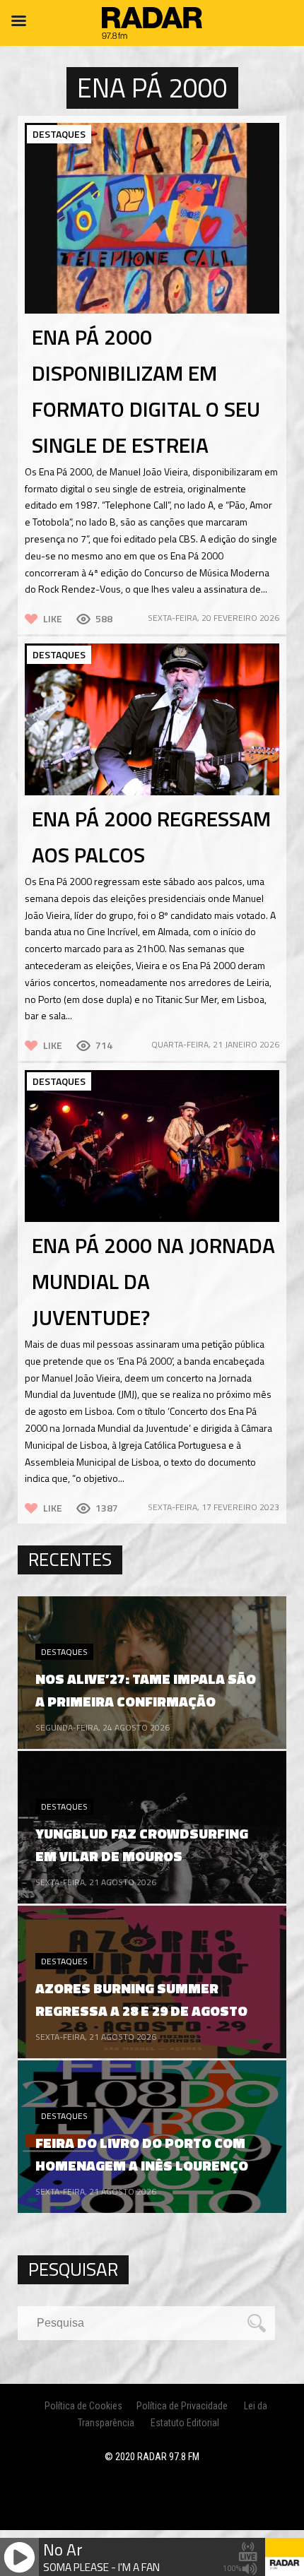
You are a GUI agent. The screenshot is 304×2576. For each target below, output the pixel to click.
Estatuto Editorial (185, 2423)
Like (53, 618)
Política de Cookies (83, 2406)
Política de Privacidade (182, 2406)
